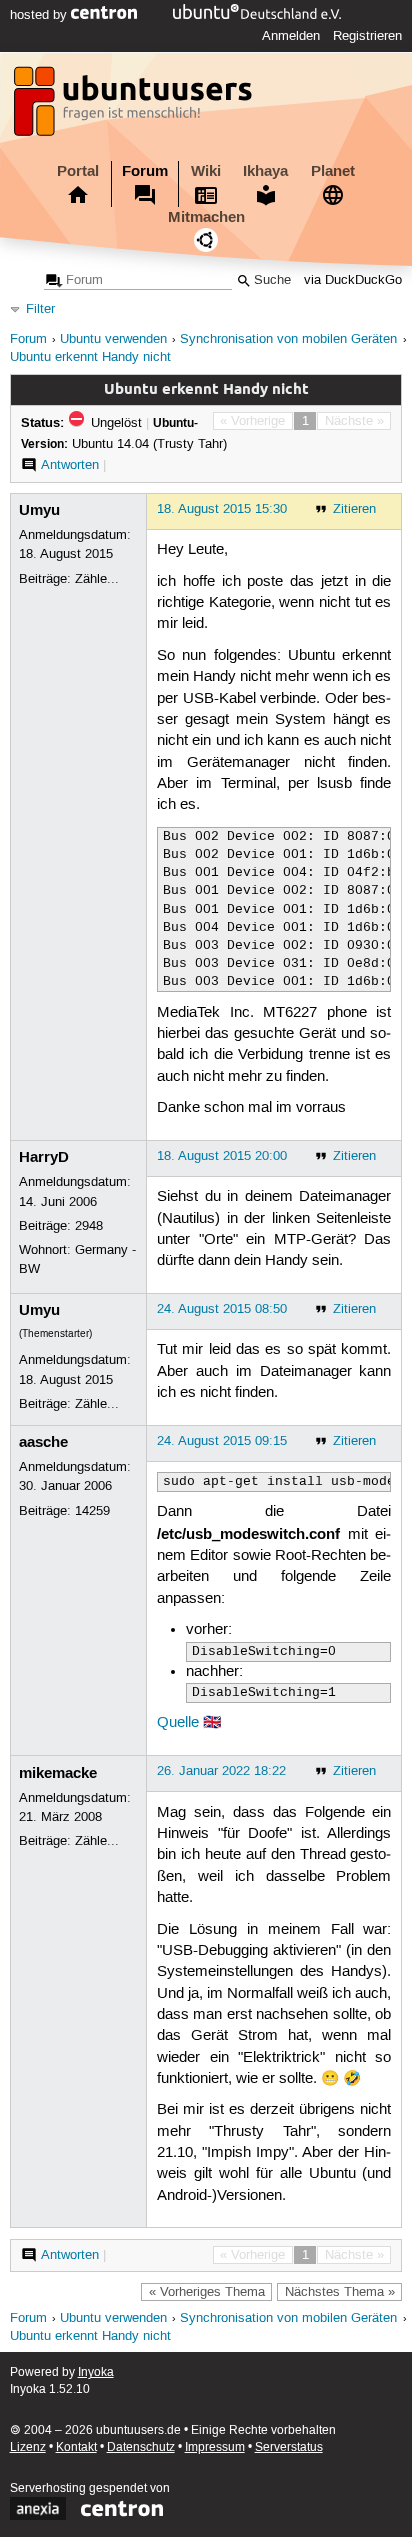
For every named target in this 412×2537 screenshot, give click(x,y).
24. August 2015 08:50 (222, 1309)
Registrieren (367, 36)
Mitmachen (206, 217)
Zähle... (97, 579)
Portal (78, 171)
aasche (43, 1442)
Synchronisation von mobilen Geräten (288, 339)
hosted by (40, 15)
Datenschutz (141, 2447)
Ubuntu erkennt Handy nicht (90, 357)
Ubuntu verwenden (113, 339)
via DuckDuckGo (353, 280)
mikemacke (58, 1773)
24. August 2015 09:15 (222, 1441)
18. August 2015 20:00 (222, 1156)
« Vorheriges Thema (207, 2292)
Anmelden (291, 36)
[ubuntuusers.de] (135, 107)
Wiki (206, 171)
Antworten (70, 465)
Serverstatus (289, 2447)
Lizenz (28, 2447)
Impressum (215, 2447)
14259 (92, 1511)
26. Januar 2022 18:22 (221, 1771)
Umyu (39, 510)
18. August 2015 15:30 (222, 509)
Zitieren (354, 509)
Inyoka (96, 2372)
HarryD (44, 1157)
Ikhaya (265, 171)
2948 (89, 1226)
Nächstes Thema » (340, 2292)
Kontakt (76, 2447)
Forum (145, 171)
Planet (333, 171)
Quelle (178, 1723)
